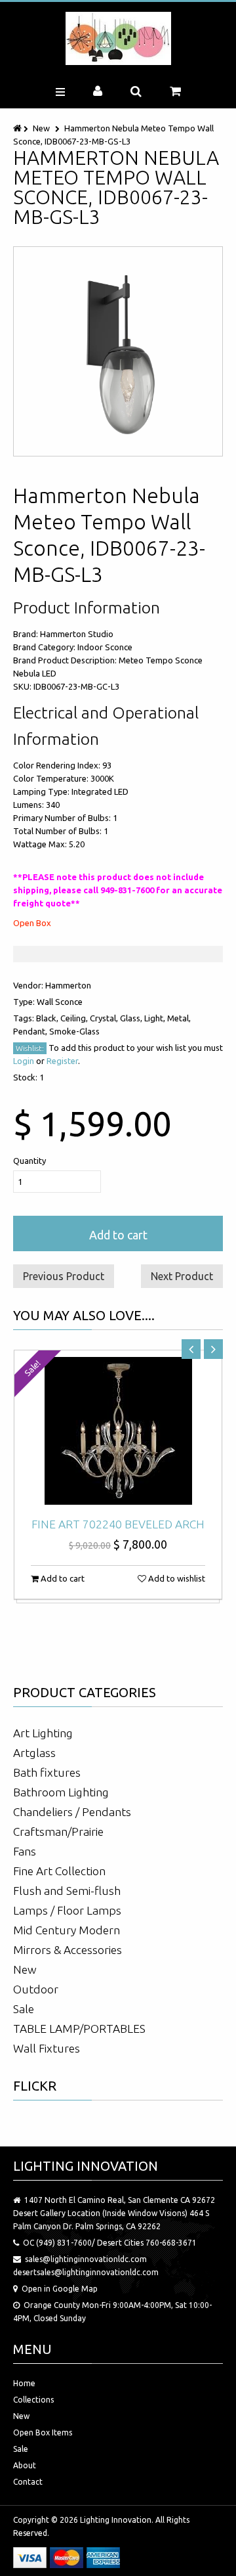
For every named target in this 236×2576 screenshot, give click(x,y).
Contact (28, 2482)
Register (62, 1061)
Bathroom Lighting (61, 1792)
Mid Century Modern (67, 1930)
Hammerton (68, 985)
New (41, 128)
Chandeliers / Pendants (72, 1812)
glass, (132, 1018)
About (25, 2465)
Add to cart (118, 1235)
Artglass (34, 1753)
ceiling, (75, 1018)
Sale (24, 2009)
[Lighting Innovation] (118, 38)
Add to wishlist (176, 1578)
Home (24, 2383)
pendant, (31, 1031)
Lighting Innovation (116, 2520)
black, (48, 1018)
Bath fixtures (47, 1772)
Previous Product (64, 1276)
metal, (179, 1018)
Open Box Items (43, 2432)
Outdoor (36, 1989)
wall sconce (60, 1002)
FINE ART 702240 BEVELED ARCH (118, 1524)
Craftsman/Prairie (58, 1832)
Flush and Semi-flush (67, 1891)
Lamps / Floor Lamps (67, 1910)
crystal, (105, 1018)
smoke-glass (74, 1031)
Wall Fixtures (47, 2048)
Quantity (29, 1161)
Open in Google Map (60, 2289)
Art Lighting (43, 1733)
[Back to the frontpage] (18, 128)
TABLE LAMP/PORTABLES (79, 2029)
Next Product (182, 1276)
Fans (25, 1851)
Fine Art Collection (59, 1871)
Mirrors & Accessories (68, 1950)
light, (156, 1018)
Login (24, 1061)
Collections (33, 2400)
